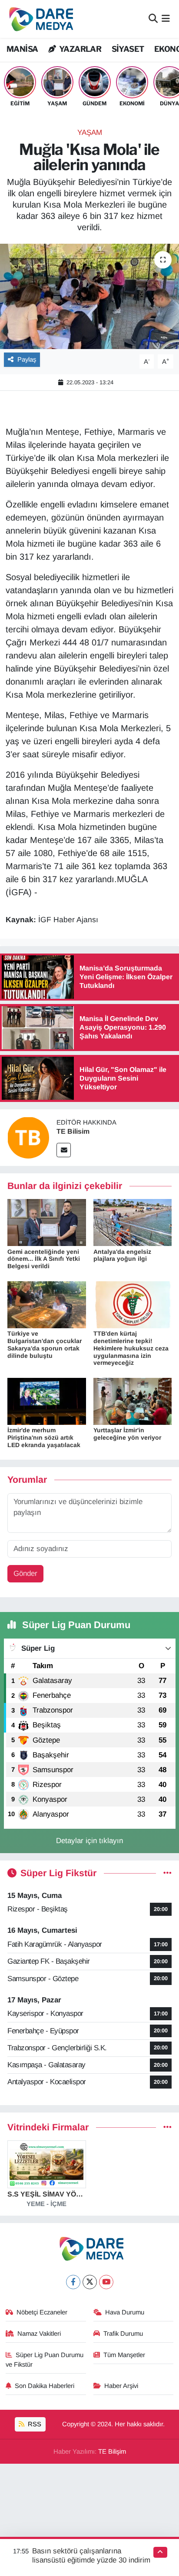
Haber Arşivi (121, 2386)
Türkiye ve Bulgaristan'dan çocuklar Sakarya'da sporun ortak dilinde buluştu (45, 1344)
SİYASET (128, 49)
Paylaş (27, 359)
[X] (90, 2282)
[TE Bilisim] (28, 1137)
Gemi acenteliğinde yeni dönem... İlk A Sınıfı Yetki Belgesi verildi (44, 1259)
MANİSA (22, 49)
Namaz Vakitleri (39, 2334)
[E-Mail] (64, 1150)
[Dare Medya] (39, 19)
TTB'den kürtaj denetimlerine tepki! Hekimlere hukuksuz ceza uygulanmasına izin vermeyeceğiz (131, 1348)
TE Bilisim (73, 1131)
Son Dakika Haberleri (45, 2386)
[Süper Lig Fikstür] (167, 1873)
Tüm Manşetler (124, 2355)
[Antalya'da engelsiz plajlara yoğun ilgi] (133, 1222)
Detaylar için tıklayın (89, 1841)
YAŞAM (90, 133)
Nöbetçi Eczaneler (42, 2312)
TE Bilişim (112, 2452)
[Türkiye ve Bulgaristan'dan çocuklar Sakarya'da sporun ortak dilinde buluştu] (47, 1304)
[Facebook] (73, 2282)
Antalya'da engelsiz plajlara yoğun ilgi (122, 1255)
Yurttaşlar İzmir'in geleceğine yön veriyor (127, 1434)
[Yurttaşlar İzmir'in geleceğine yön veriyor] (133, 1401)
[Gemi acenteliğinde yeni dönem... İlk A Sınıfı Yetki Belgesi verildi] (47, 1222)
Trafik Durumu (123, 2334)
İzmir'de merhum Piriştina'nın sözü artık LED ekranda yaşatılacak (44, 1437)
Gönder (25, 1573)
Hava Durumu (125, 2312)
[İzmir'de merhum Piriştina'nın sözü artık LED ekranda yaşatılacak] (47, 1401)
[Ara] (153, 19)
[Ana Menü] (166, 19)
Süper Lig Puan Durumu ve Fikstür (45, 2360)
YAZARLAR (80, 49)
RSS (34, 2424)
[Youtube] (106, 2282)
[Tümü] (167, 2128)
